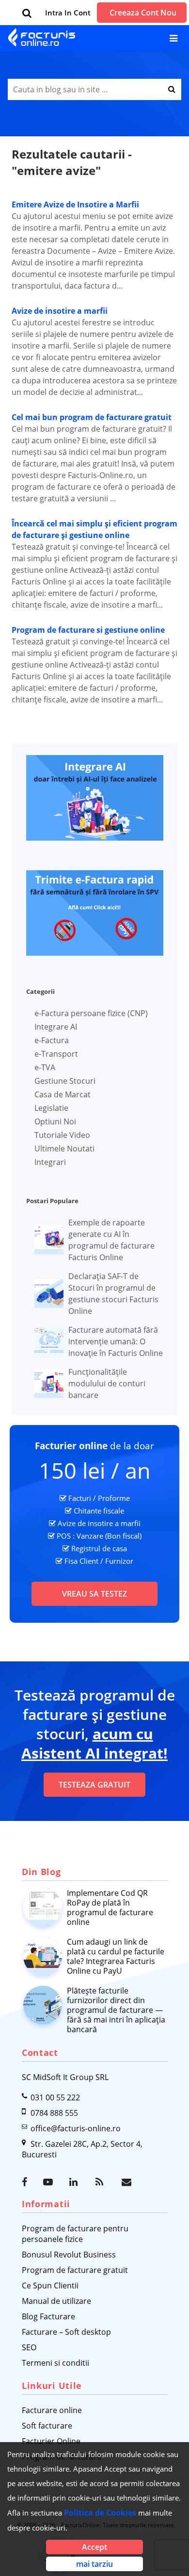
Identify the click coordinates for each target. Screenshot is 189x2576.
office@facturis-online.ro (76, 2128)
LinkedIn (75, 2182)
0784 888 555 (54, 2113)
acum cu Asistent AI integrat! (94, 1743)
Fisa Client (81, 1561)
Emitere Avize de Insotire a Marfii (75, 204)
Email (127, 2182)
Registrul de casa (99, 1548)
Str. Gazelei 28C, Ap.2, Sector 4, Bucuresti (82, 2149)
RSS (101, 2182)
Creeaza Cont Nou (143, 13)
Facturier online (71, 1446)
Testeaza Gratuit (94, 1785)
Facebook (28, 2182)
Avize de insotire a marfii (60, 311)
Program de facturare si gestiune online (88, 630)
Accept (94, 2547)
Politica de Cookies (100, 2513)
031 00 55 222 (55, 2097)
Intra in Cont (68, 13)
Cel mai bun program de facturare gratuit (92, 417)
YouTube (49, 2182)
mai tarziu (94, 2564)
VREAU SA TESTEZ (94, 1594)
